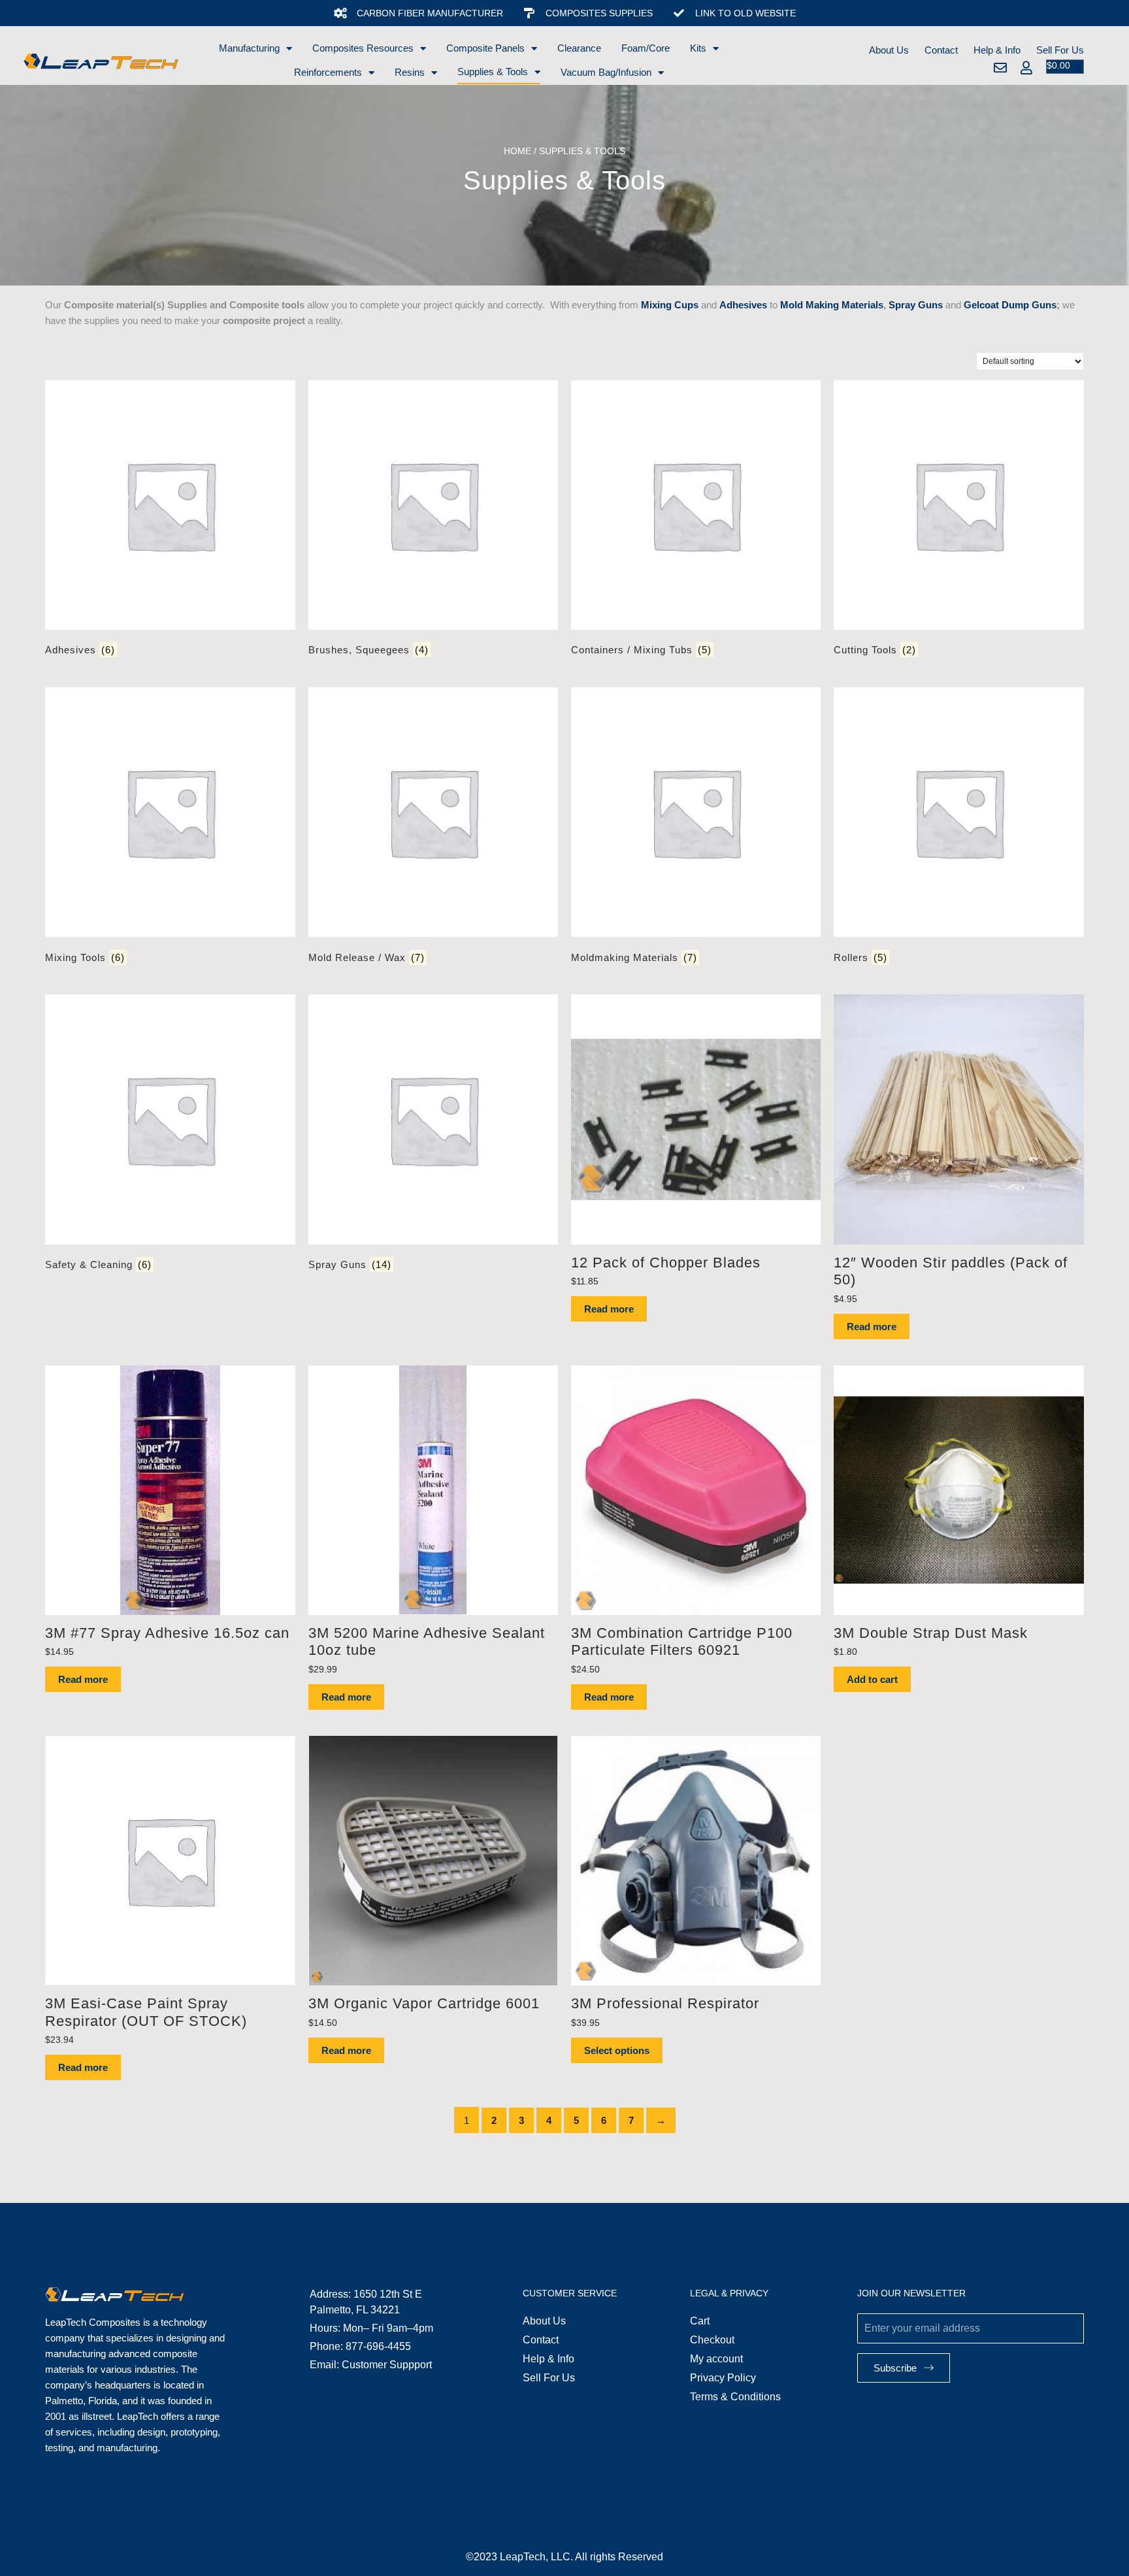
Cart (700, 2321)
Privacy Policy (723, 2378)
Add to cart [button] (872, 1679)
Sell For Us (1060, 50)
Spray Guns (916, 305)
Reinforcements (328, 72)
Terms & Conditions (735, 2397)
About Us (889, 50)
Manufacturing (249, 48)
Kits (698, 48)
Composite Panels (485, 48)
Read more (609, 1309)
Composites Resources (363, 48)
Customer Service (570, 2293)
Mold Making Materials (832, 305)
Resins (410, 72)
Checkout (712, 2340)
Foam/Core (646, 48)
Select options (617, 2050)
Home (517, 151)
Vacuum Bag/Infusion (606, 72)
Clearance (579, 48)
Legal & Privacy (729, 2293)
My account (716, 2359)
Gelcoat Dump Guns (1010, 305)
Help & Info (997, 50)
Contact (941, 50)
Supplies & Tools (493, 72)
